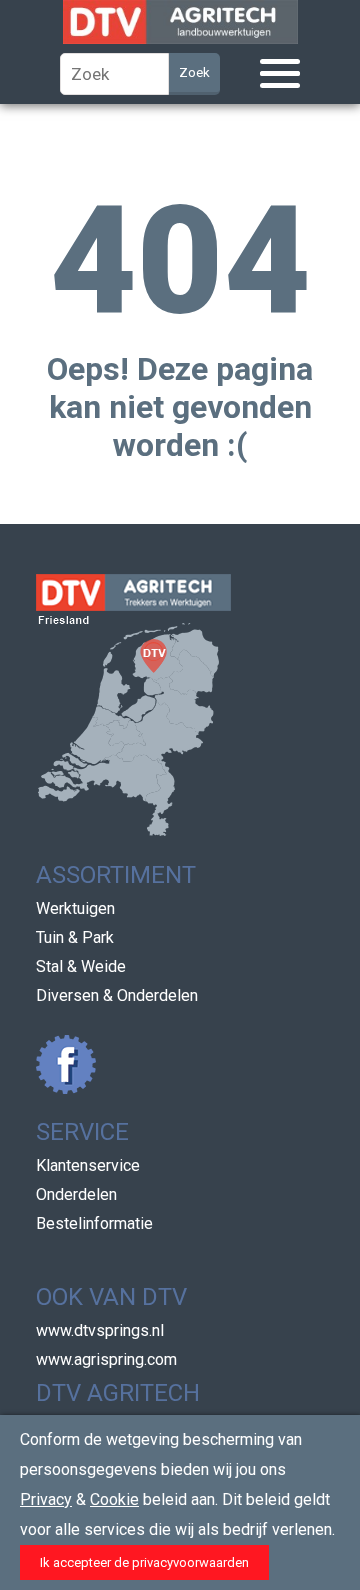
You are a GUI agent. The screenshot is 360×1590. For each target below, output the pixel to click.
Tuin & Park (75, 937)
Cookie (114, 1499)
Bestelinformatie (94, 1223)
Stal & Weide (81, 966)
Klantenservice (88, 1165)
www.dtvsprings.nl (100, 1330)
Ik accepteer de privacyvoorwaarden (144, 1562)
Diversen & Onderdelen (117, 995)
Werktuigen (75, 908)
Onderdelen (76, 1194)
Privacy (46, 1499)
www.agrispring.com (106, 1359)
